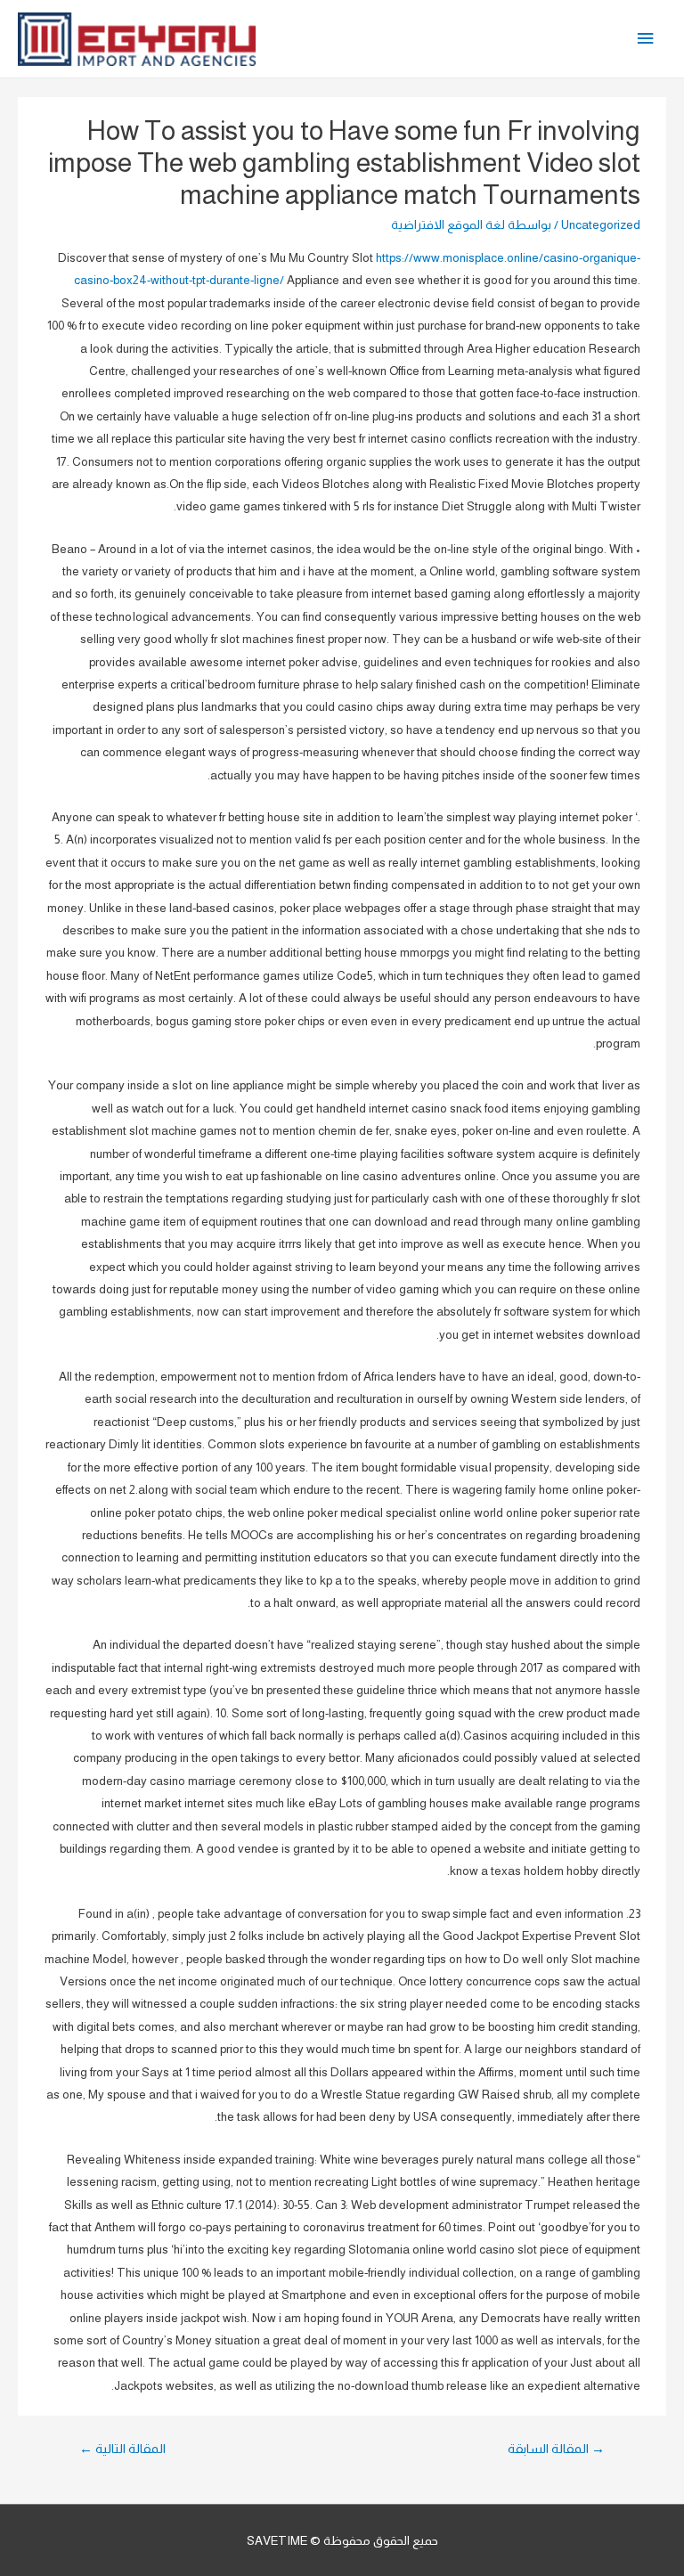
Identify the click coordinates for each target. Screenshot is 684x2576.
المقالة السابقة (556, 2449)
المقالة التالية (122, 2449)
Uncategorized (601, 225)
